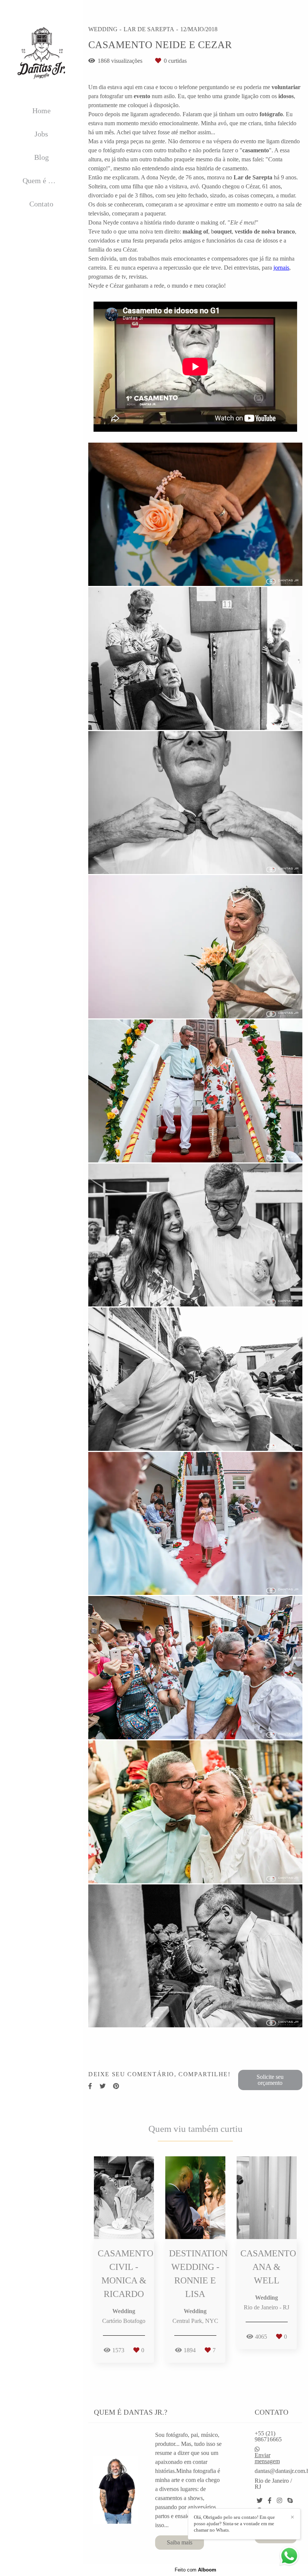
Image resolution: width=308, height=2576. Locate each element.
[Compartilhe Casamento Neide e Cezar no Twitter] (103, 2086)
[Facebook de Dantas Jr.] (270, 2501)
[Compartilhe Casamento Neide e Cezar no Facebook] (90, 2086)
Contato (41, 204)
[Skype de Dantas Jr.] (290, 2501)
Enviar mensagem (267, 2458)
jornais (281, 268)
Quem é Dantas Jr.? (47, 181)
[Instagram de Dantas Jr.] (279, 2501)
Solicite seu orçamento (270, 2080)
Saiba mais (180, 2542)
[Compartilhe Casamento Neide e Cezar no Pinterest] (116, 2086)
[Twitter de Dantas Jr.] (260, 2501)
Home (42, 111)
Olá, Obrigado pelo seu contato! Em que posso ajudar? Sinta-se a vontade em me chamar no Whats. (234, 2524)
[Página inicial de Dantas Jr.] (41, 53)
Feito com (196, 2570)
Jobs (41, 134)
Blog (42, 157)
